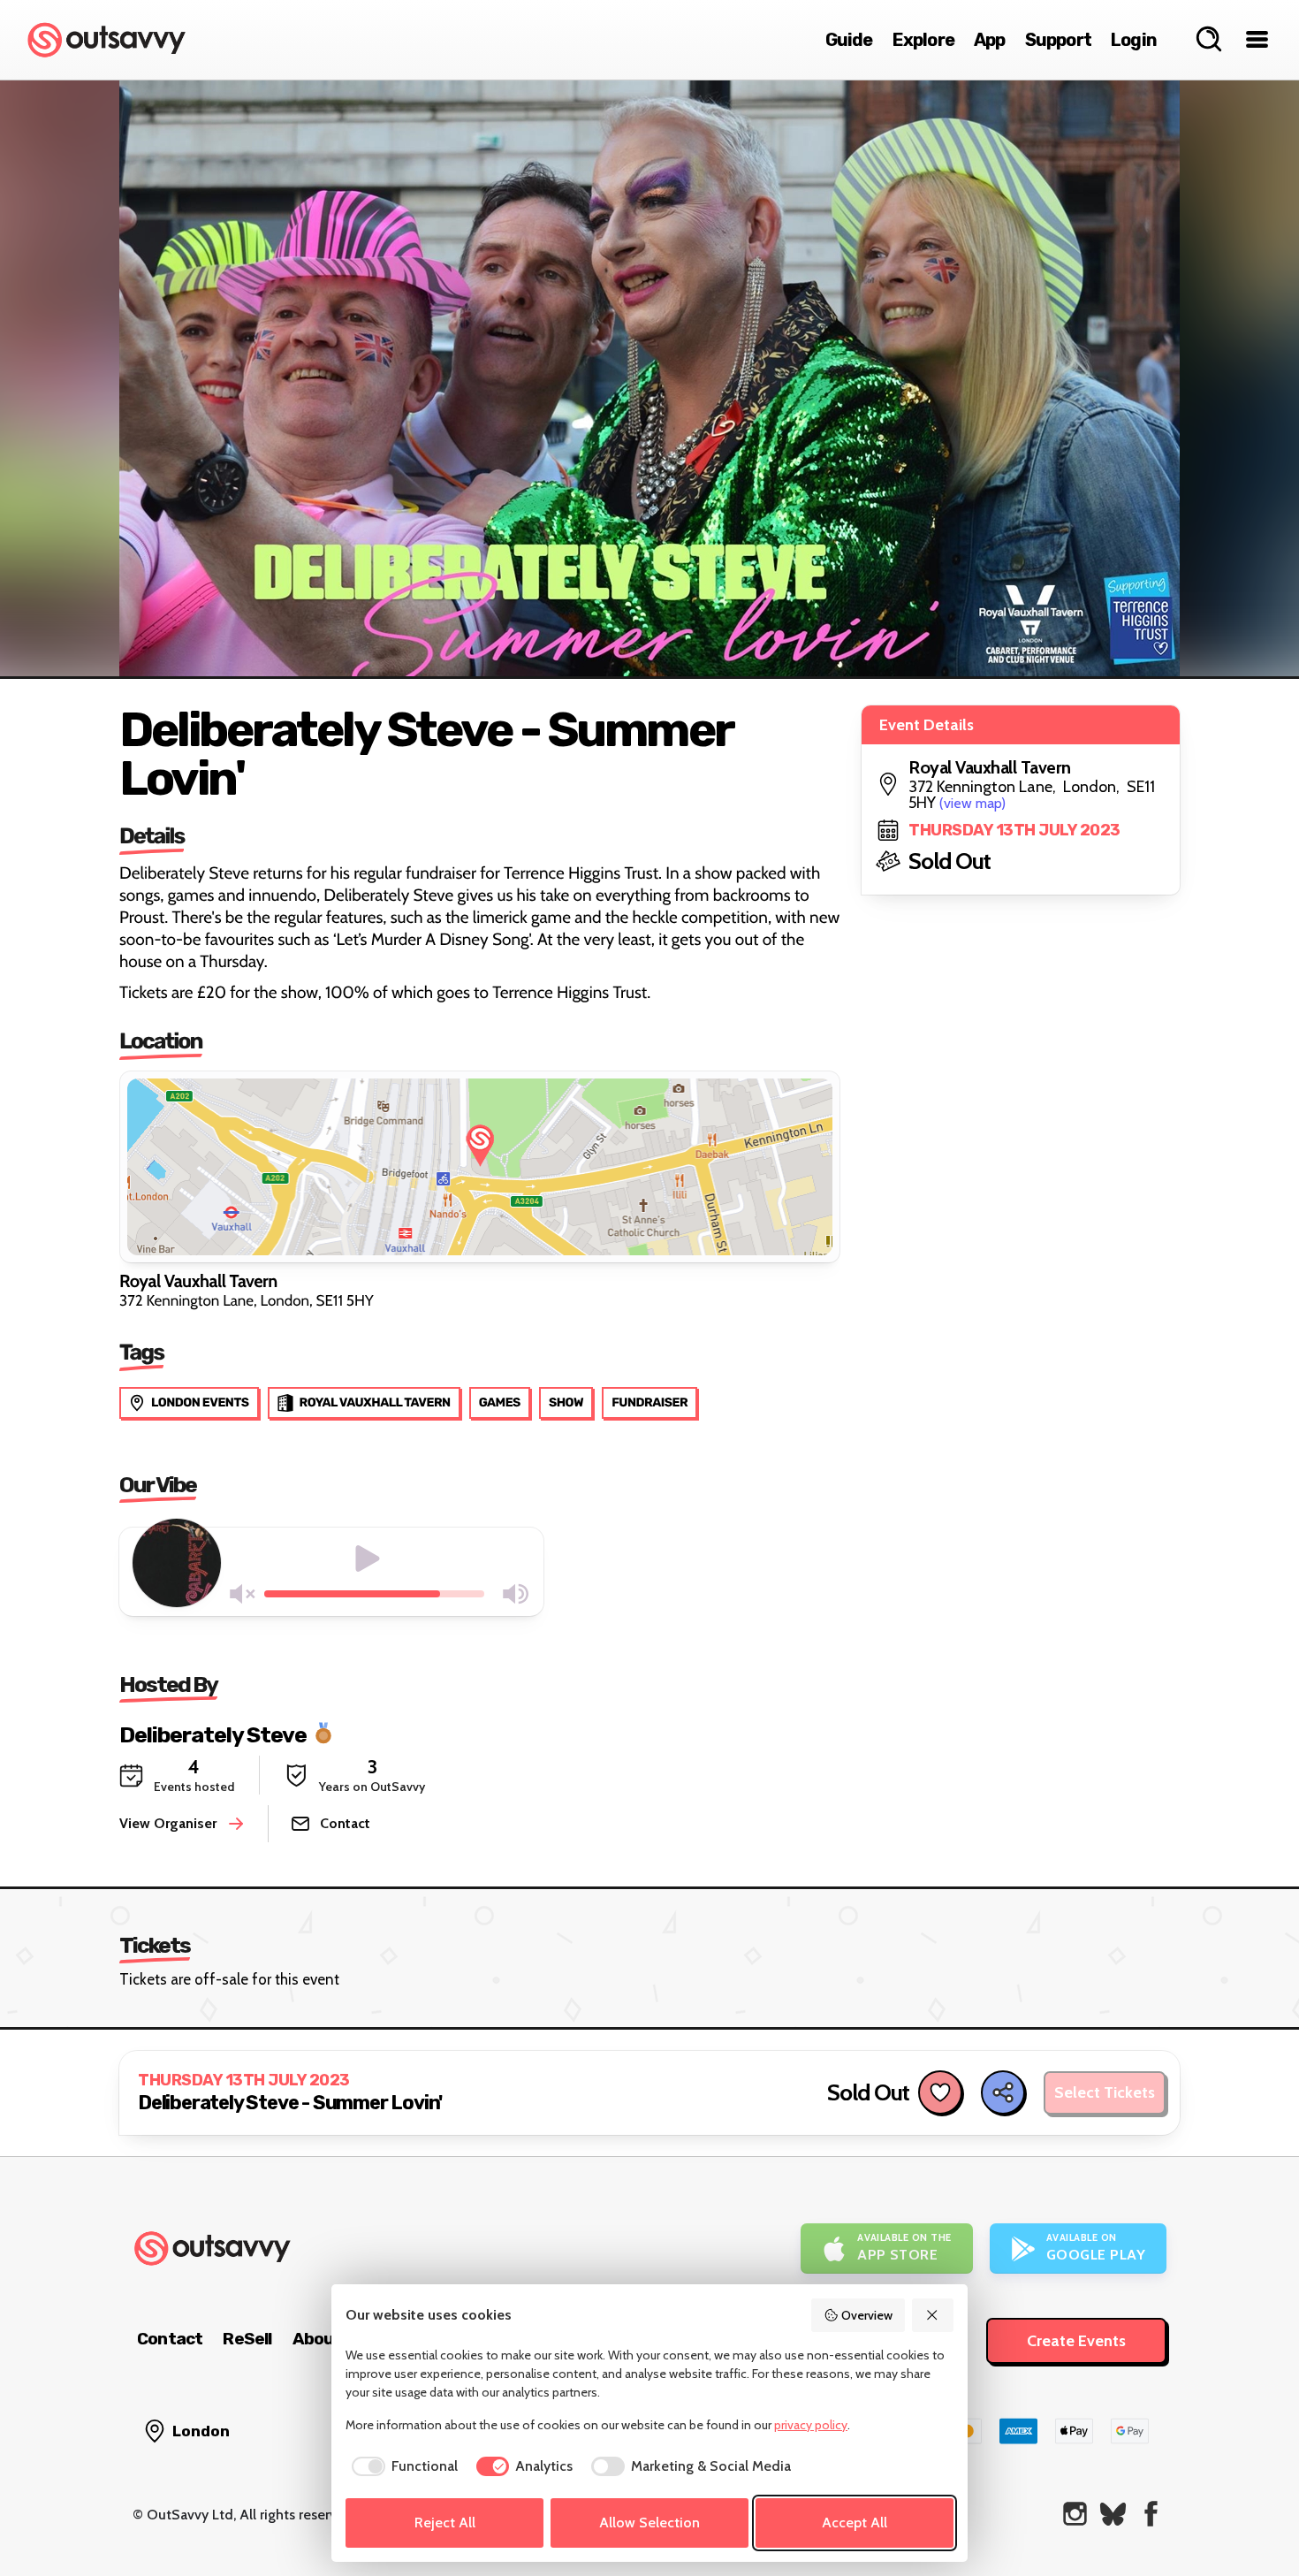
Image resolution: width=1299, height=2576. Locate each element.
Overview (867, 2315)
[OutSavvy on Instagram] (1075, 2514)
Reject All (445, 2523)
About (317, 2339)
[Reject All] (933, 2315)
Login (1134, 40)
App (990, 40)
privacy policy (811, 2425)
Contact (170, 2339)
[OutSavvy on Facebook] (1151, 2514)
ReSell (247, 2339)
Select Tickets (1105, 2092)
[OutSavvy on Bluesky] (1113, 2514)
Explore (923, 40)
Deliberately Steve (213, 1734)
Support (1058, 40)
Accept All (855, 2523)
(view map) (972, 803)
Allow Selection (649, 2523)
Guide (849, 40)
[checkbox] (402, 2466)
